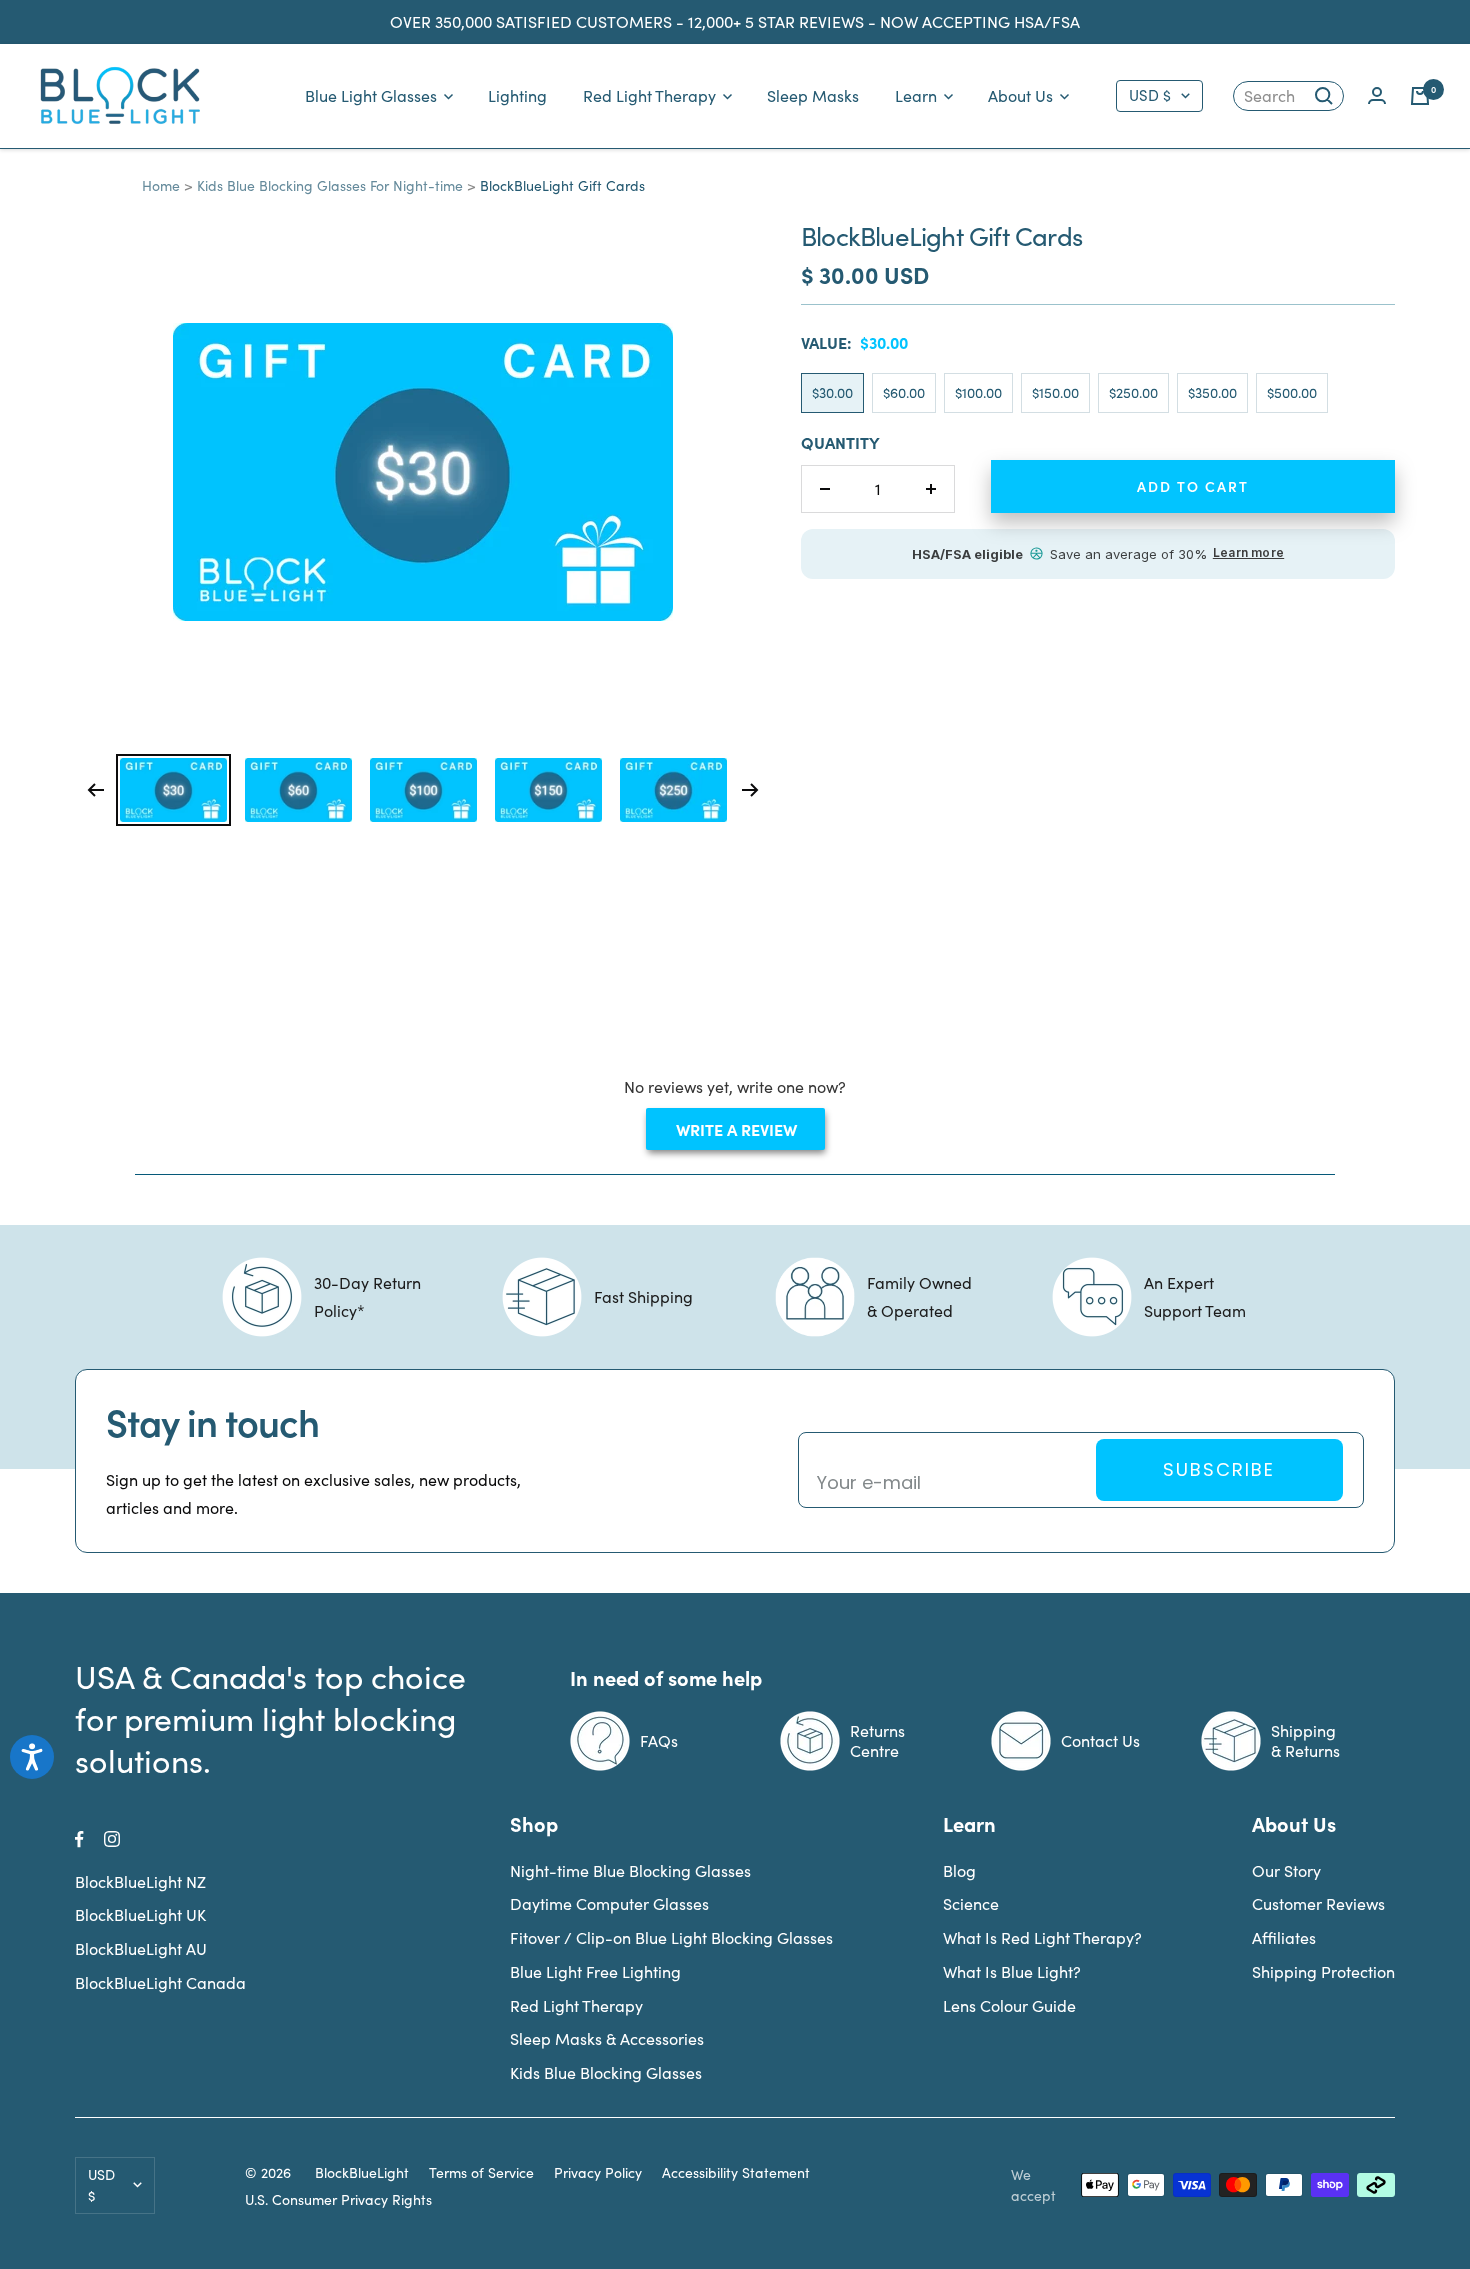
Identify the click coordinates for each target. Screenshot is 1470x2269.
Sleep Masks (813, 95)
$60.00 (904, 392)
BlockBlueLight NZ (140, 1881)
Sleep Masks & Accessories (607, 2038)
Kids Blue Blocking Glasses (606, 2072)
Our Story (1286, 1870)
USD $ (1150, 95)
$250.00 (1133, 392)
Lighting (517, 95)
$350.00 (1212, 392)
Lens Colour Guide (1009, 2005)
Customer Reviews (1318, 1903)
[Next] (750, 790)
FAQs (659, 1740)
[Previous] (95, 790)
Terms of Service (481, 2173)
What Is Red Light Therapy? (1042, 1937)
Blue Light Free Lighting (595, 1971)
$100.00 (978, 392)
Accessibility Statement (736, 2173)
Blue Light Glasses (371, 95)
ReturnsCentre (877, 1740)
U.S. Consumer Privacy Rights (338, 2200)
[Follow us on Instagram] (112, 1839)
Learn (916, 95)
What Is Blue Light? (1012, 1971)
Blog (959, 1870)
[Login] (1377, 95)
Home (161, 185)
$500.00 (1292, 392)
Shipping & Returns (1305, 1740)
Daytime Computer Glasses (609, 1903)
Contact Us (1100, 1740)
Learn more (1248, 552)
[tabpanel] (173, 790)
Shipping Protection (1323, 1971)
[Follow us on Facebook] (79, 1839)
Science (971, 1903)
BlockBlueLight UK (140, 1914)
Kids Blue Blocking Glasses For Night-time (330, 185)
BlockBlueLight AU (141, 1948)
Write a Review (748, 1133)
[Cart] (1420, 96)
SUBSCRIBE (1219, 1469)
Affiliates (1284, 1937)
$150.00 (1055, 392)
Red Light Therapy (649, 95)
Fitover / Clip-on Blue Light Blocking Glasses (671, 1937)
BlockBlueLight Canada (160, 1982)
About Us (1020, 95)
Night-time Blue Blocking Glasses (630, 1870)
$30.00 (832, 392)
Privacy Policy (598, 2173)
